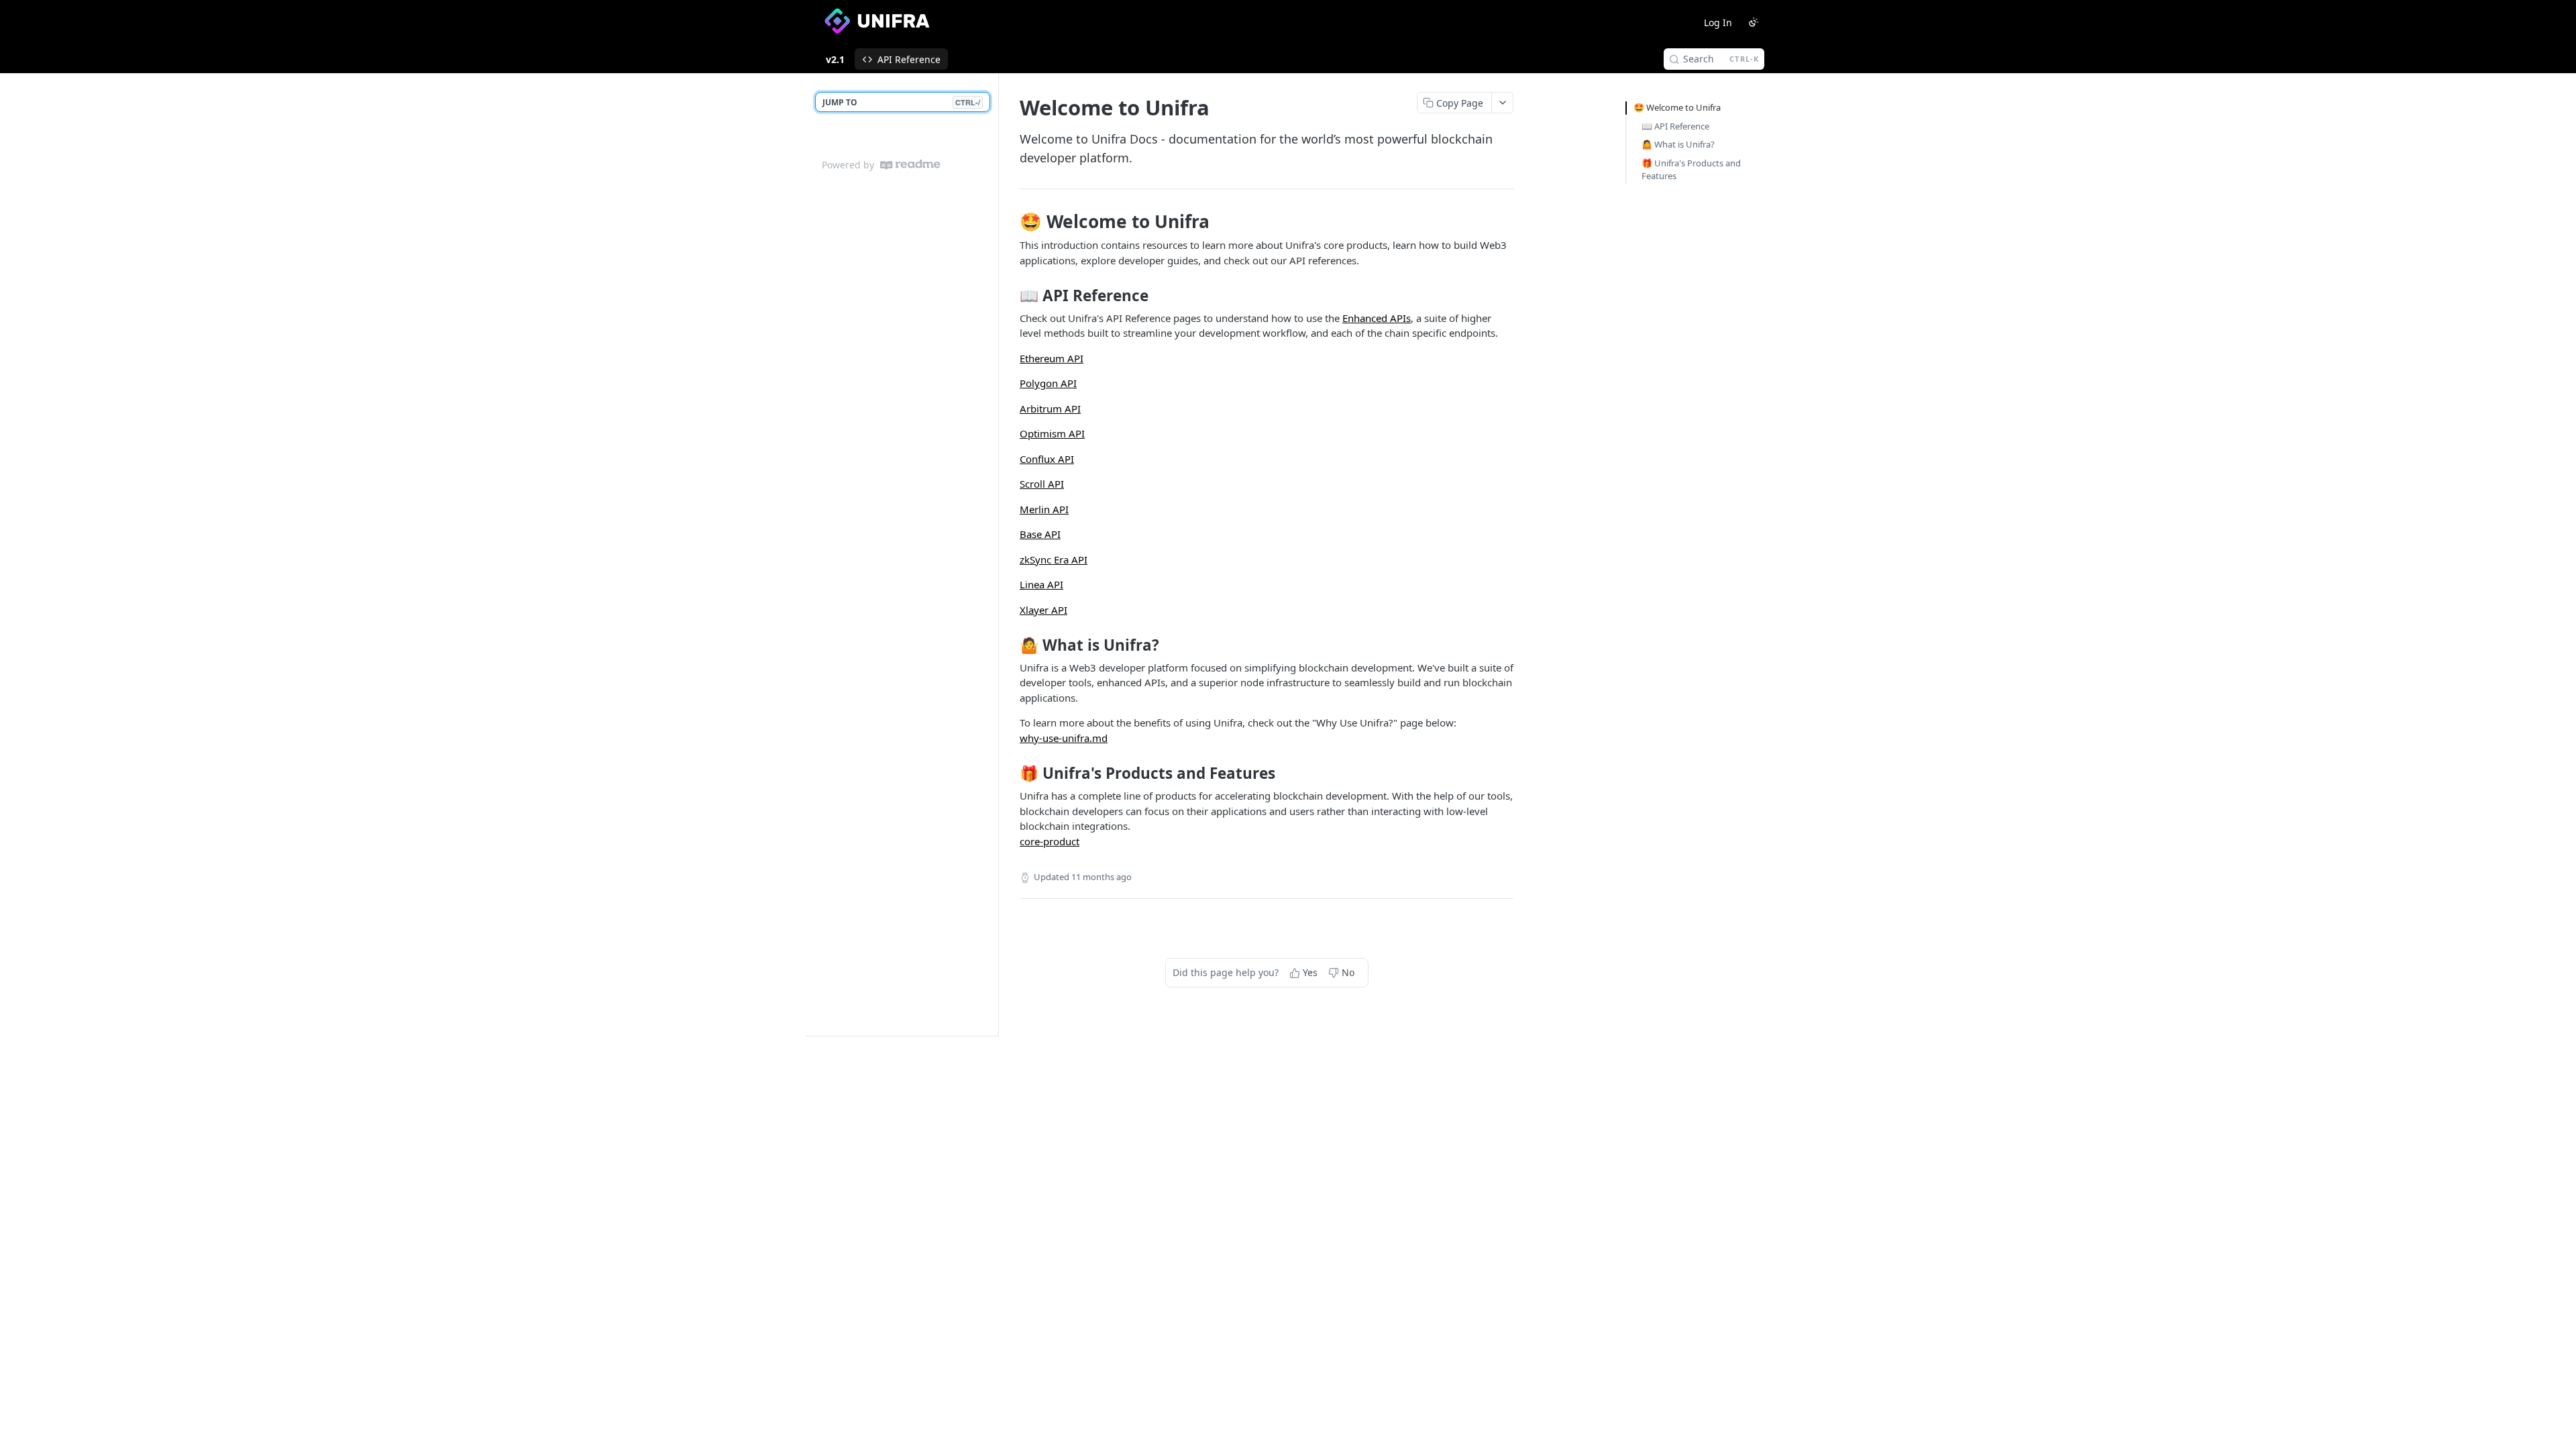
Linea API (1041, 584)
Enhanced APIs (1377, 318)
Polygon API (1048, 383)
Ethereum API (1052, 358)
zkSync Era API (1054, 559)
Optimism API (1052, 433)
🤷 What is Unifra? (1678, 144)
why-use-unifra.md (1064, 738)
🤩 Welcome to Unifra (1677, 107)
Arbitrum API (1050, 409)
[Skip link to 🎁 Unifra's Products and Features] (1011, 773)
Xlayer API (1043, 610)
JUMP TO (901, 102)
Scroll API (1042, 484)
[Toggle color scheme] (1754, 22)
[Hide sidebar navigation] (996, 554)
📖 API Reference (1675, 126)
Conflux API (1047, 459)
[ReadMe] (910, 165)
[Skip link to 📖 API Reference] (1011, 296)
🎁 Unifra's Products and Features (1691, 170)
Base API (1040, 534)
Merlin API (1044, 509)
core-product (1050, 841)
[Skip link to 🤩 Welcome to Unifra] (1011, 221)
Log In (1718, 22)
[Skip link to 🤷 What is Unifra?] (1011, 645)
